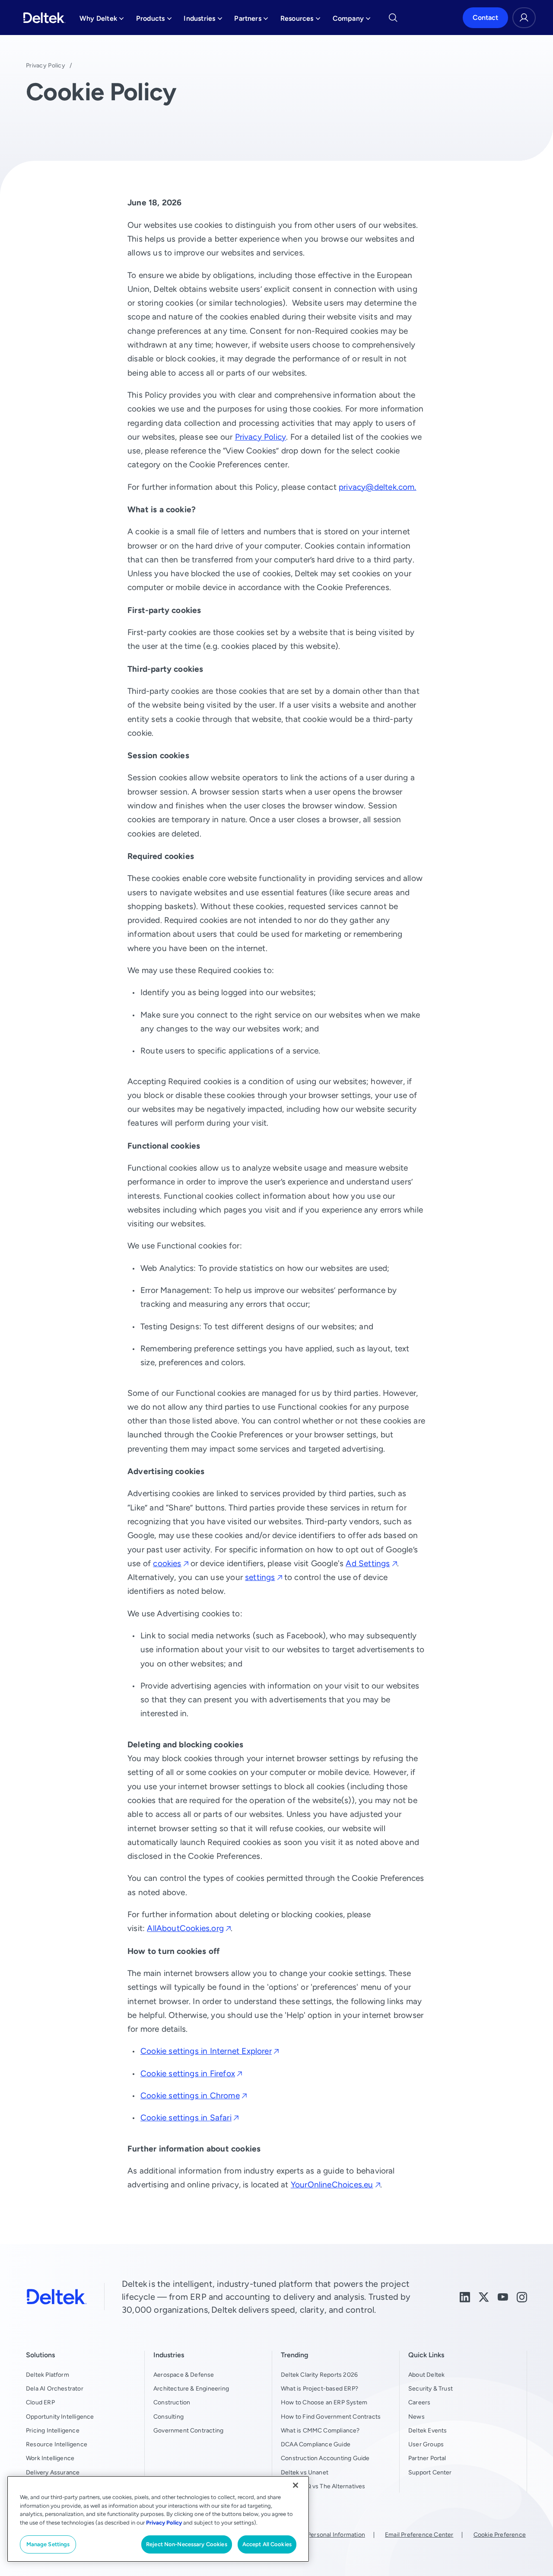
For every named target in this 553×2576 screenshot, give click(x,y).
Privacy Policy (46, 65)
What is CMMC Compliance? (320, 2430)
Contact (485, 18)
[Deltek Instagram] (522, 2296)
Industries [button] (203, 21)
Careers (419, 2402)
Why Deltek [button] (102, 21)
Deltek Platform (48, 2375)
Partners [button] (251, 21)
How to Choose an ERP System (324, 2402)
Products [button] (154, 21)
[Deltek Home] (44, 18)
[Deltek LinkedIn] (465, 2296)
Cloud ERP (40, 2402)
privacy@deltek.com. (378, 487)
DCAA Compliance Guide (316, 2444)
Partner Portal (427, 2458)
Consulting (168, 2416)
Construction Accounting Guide (325, 2458)
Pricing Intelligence (53, 2430)
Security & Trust (431, 2388)
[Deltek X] (484, 2296)
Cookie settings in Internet (206, 2051)
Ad (368, 1563)
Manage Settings (48, 2544)
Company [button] (352, 21)
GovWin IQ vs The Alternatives (323, 2486)
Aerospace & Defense (184, 2375)
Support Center (430, 2472)
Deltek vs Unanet (305, 2472)
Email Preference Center (419, 2535)
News (416, 2416)
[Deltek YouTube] (503, 2296)
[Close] (296, 2485)
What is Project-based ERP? (319, 2388)
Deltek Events (427, 2430)
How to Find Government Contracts (331, 2416)
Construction (172, 2402)
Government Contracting (188, 2430)
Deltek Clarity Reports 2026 (319, 2375)
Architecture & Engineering (191, 2388)
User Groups (426, 2444)
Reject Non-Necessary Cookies (187, 2544)
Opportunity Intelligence (60, 2416)
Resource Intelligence (57, 2444)
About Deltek (426, 2375)
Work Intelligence (50, 2458)
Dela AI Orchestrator (55, 2388)
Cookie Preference (500, 2535)
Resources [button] (300, 21)
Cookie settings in (188, 2073)
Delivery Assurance (53, 2472)
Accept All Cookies (267, 2544)
